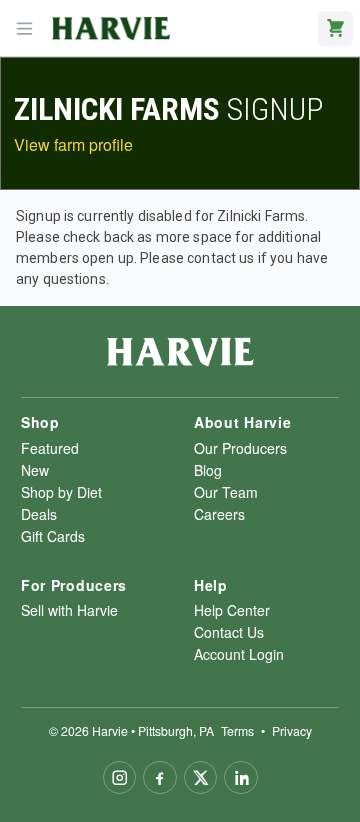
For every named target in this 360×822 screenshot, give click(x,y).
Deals (39, 514)
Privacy (292, 730)
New (35, 470)
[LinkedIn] (241, 778)
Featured (50, 448)
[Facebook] (160, 778)
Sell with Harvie (69, 610)
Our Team (226, 492)
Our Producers (240, 448)
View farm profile (73, 144)
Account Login (239, 654)
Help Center (232, 610)
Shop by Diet (61, 492)
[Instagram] (120, 778)
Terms (237, 730)
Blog (208, 470)
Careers (219, 514)
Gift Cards (53, 536)
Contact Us (229, 632)
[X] (201, 778)
